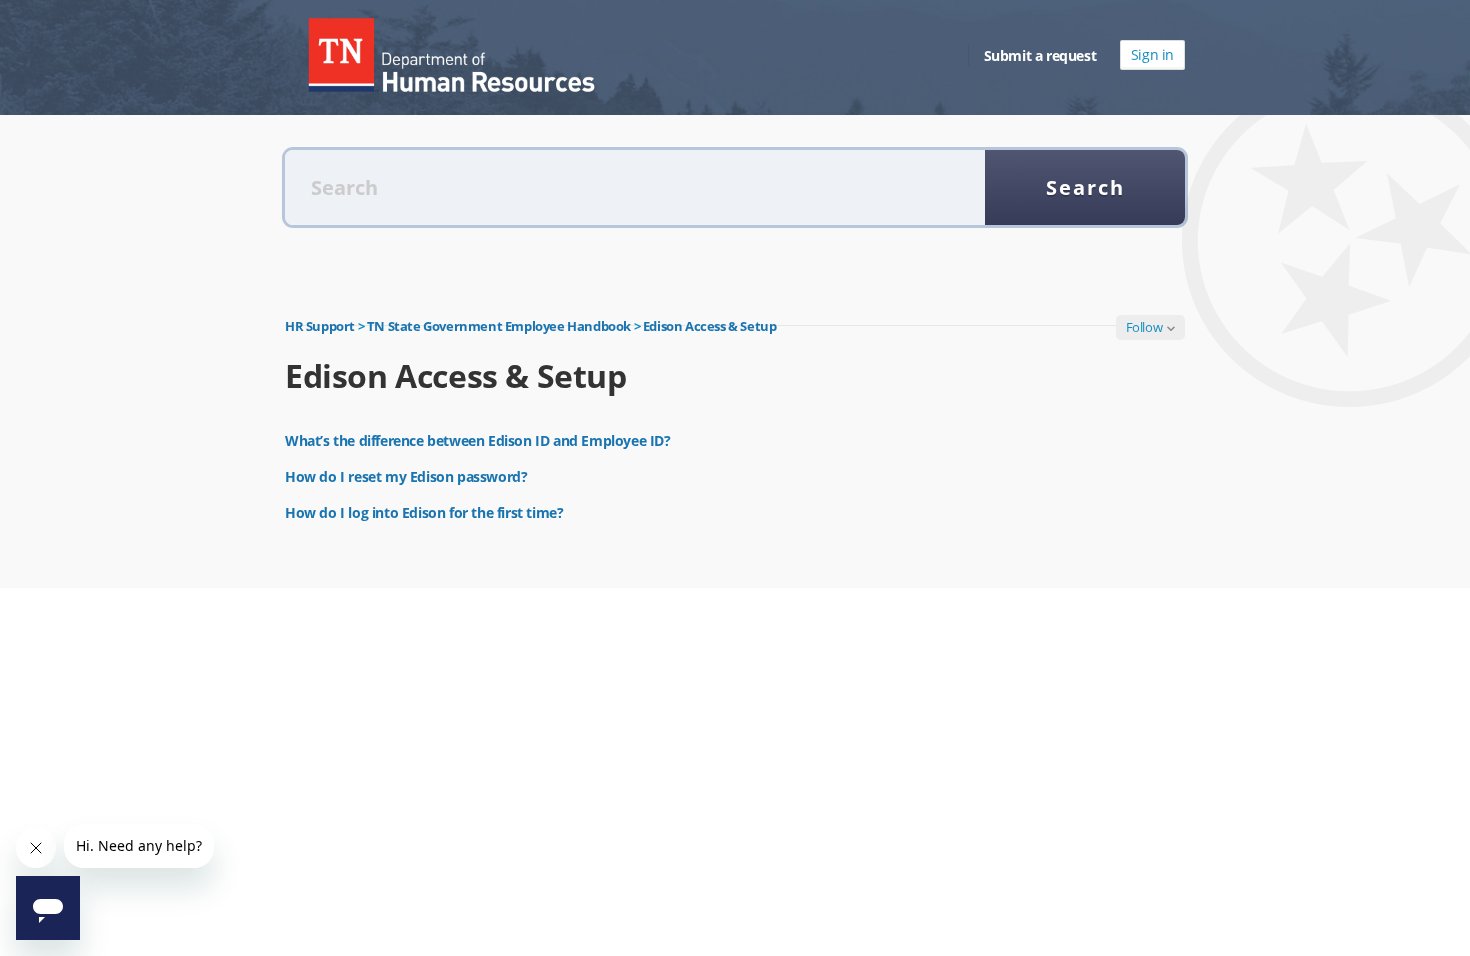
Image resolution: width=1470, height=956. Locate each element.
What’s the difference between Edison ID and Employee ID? (478, 440)
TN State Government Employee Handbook (499, 326)
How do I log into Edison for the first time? (424, 512)
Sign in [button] (1152, 54)
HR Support (320, 326)
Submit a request (1040, 55)
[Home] (450, 55)
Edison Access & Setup (710, 326)
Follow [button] (1144, 327)
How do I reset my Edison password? (406, 476)
